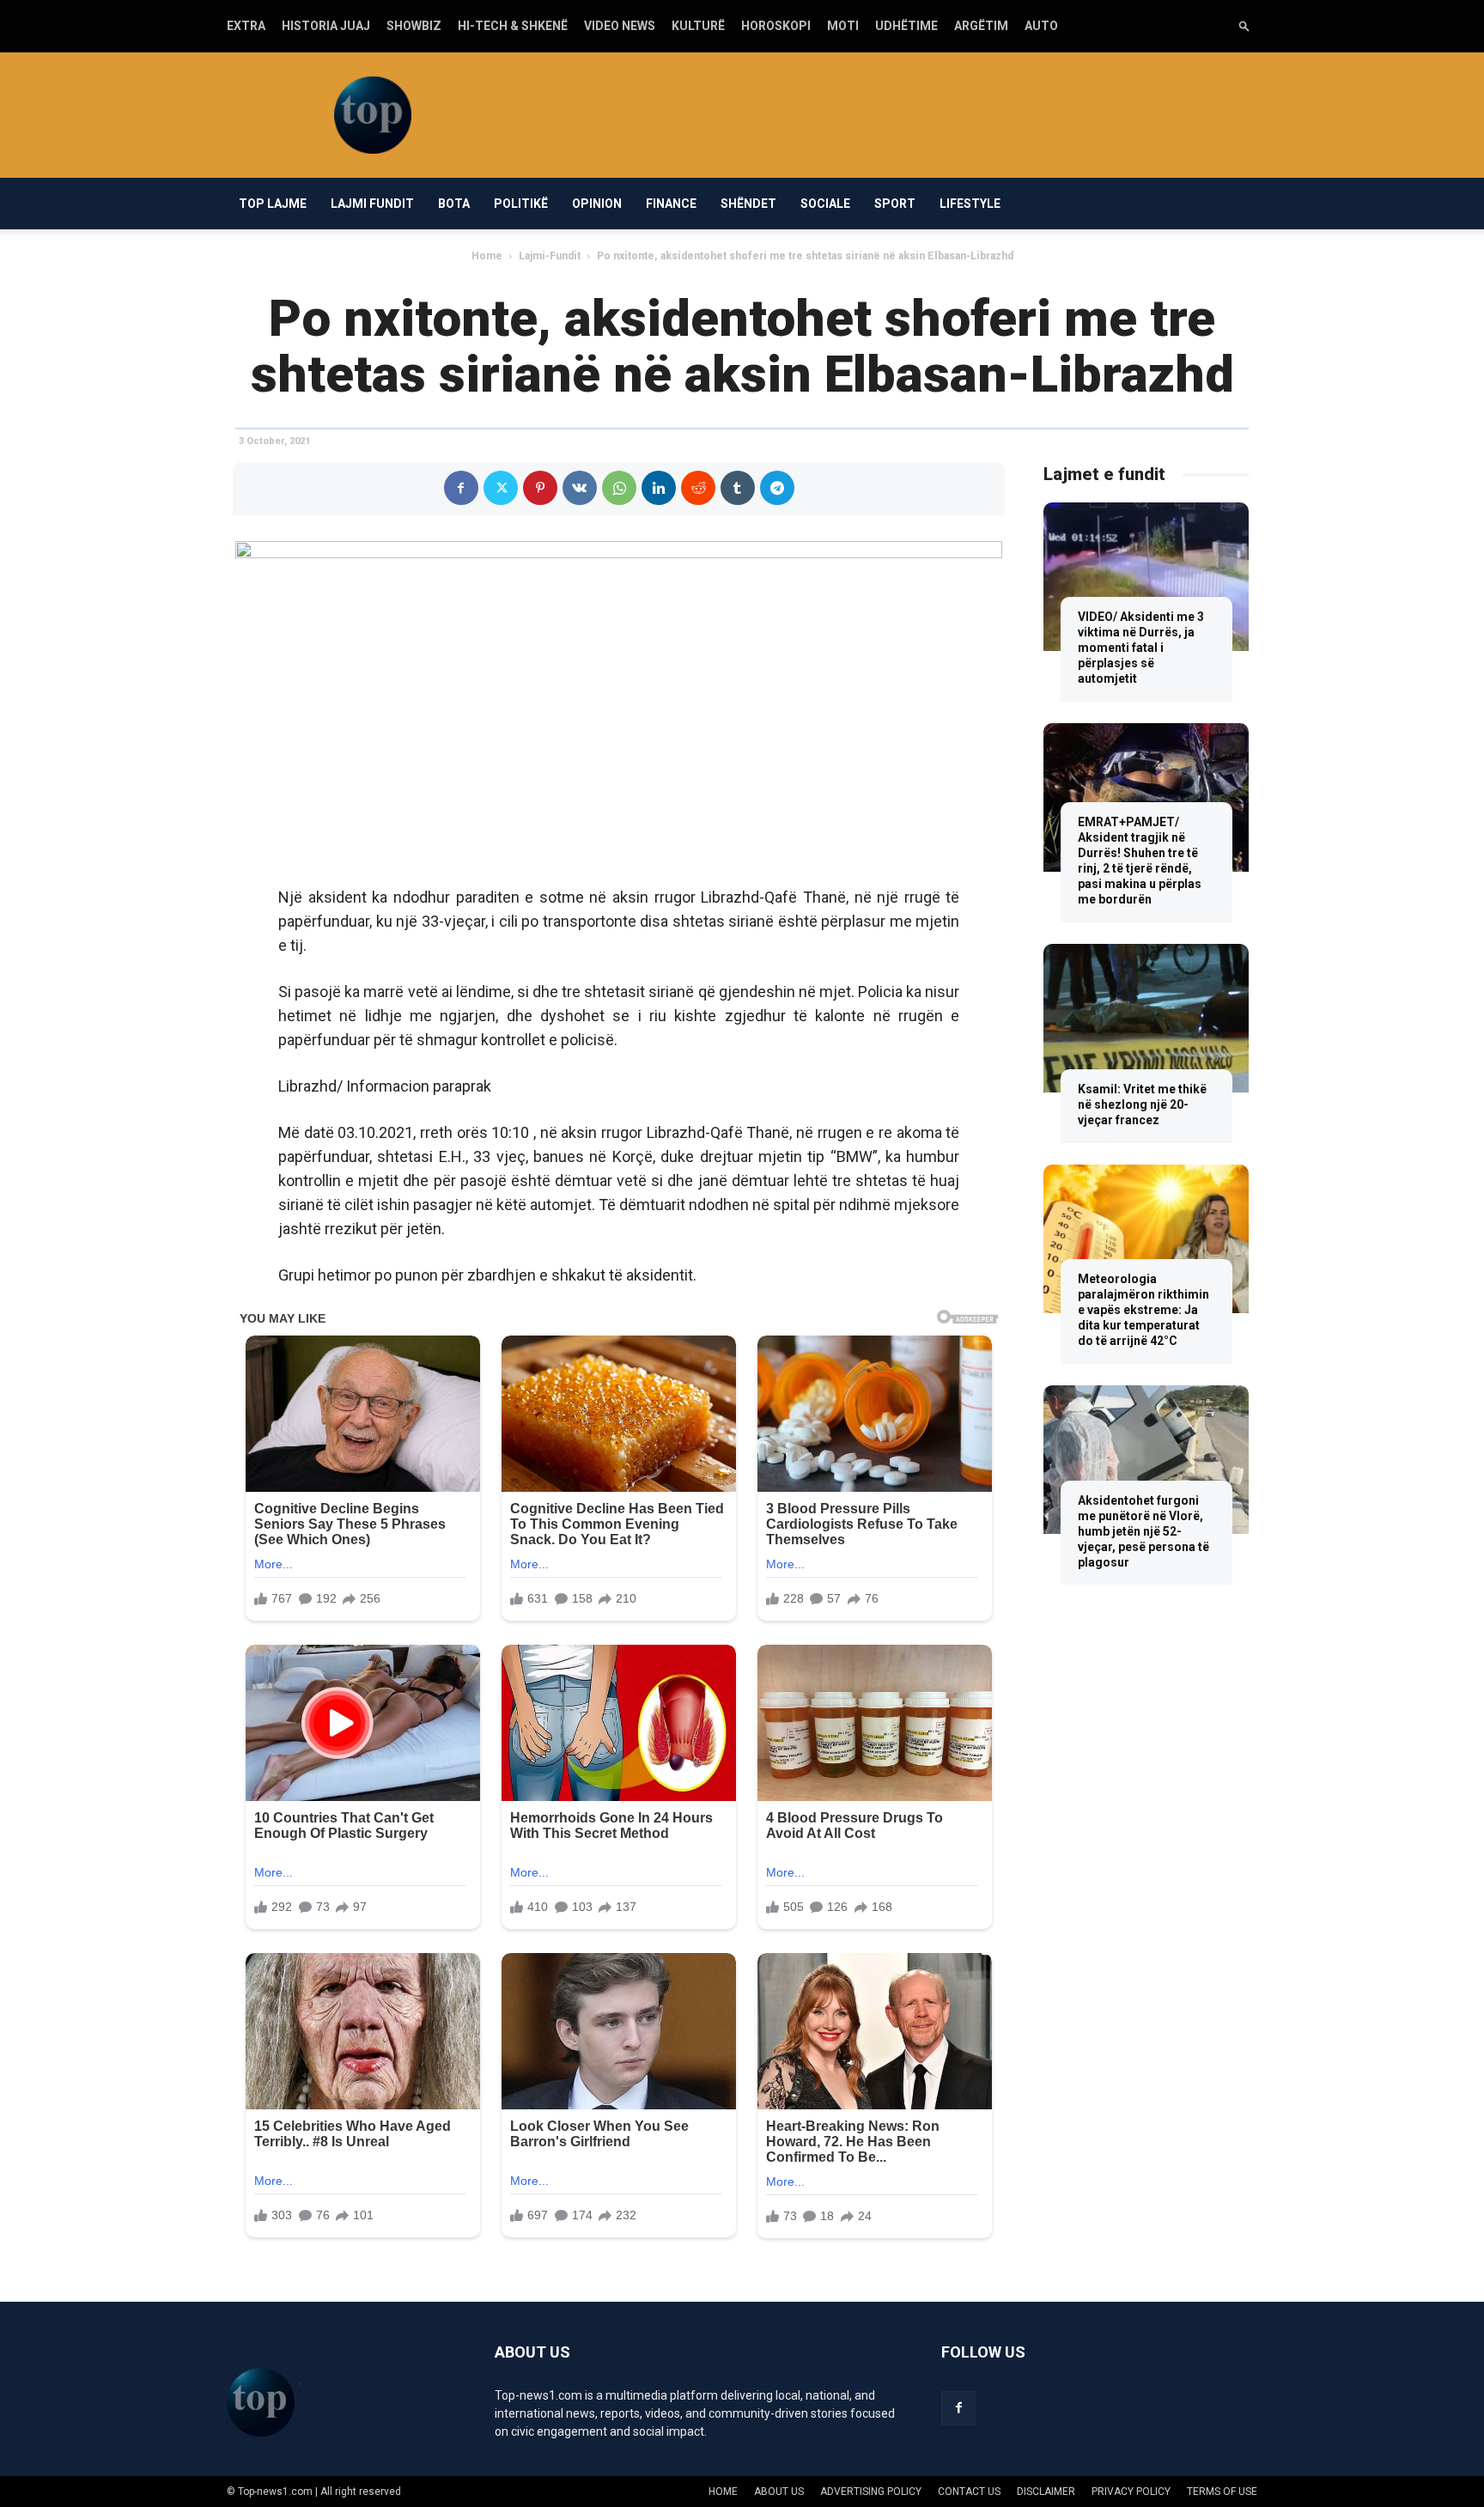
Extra (246, 26)
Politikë (521, 204)
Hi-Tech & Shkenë (513, 26)
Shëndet (748, 204)
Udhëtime (906, 26)
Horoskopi (776, 26)
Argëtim (981, 26)
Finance (671, 204)
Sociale (825, 204)
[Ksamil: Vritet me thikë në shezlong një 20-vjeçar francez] (1146, 1018)
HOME (723, 2492)
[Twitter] (501, 488)
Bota (454, 204)
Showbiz (414, 26)
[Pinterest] (540, 488)
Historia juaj (326, 26)
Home (487, 256)
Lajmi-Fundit (550, 256)
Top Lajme (273, 204)
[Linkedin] (659, 488)
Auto (1041, 26)
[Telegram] (777, 488)
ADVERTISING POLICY (871, 2492)
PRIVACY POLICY (1131, 2492)
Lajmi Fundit (372, 204)
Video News (620, 26)
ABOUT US (779, 2492)
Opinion (597, 204)
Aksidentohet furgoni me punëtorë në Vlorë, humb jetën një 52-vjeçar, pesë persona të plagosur (1143, 1531)
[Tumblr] (738, 488)
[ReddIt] (698, 488)
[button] (1244, 25)
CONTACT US (969, 2492)
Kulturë (698, 26)
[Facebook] (461, 488)
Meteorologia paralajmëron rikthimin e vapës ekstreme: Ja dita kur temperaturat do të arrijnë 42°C (1143, 1310)
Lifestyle (970, 204)
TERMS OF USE (1222, 2492)
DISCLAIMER (1046, 2492)
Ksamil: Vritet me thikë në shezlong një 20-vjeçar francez (1142, 1104)
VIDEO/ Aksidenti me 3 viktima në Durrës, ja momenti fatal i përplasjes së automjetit (1141, 648)
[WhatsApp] (619, 488)
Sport (895, 204)
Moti (843, 26)
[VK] (580, 488)
